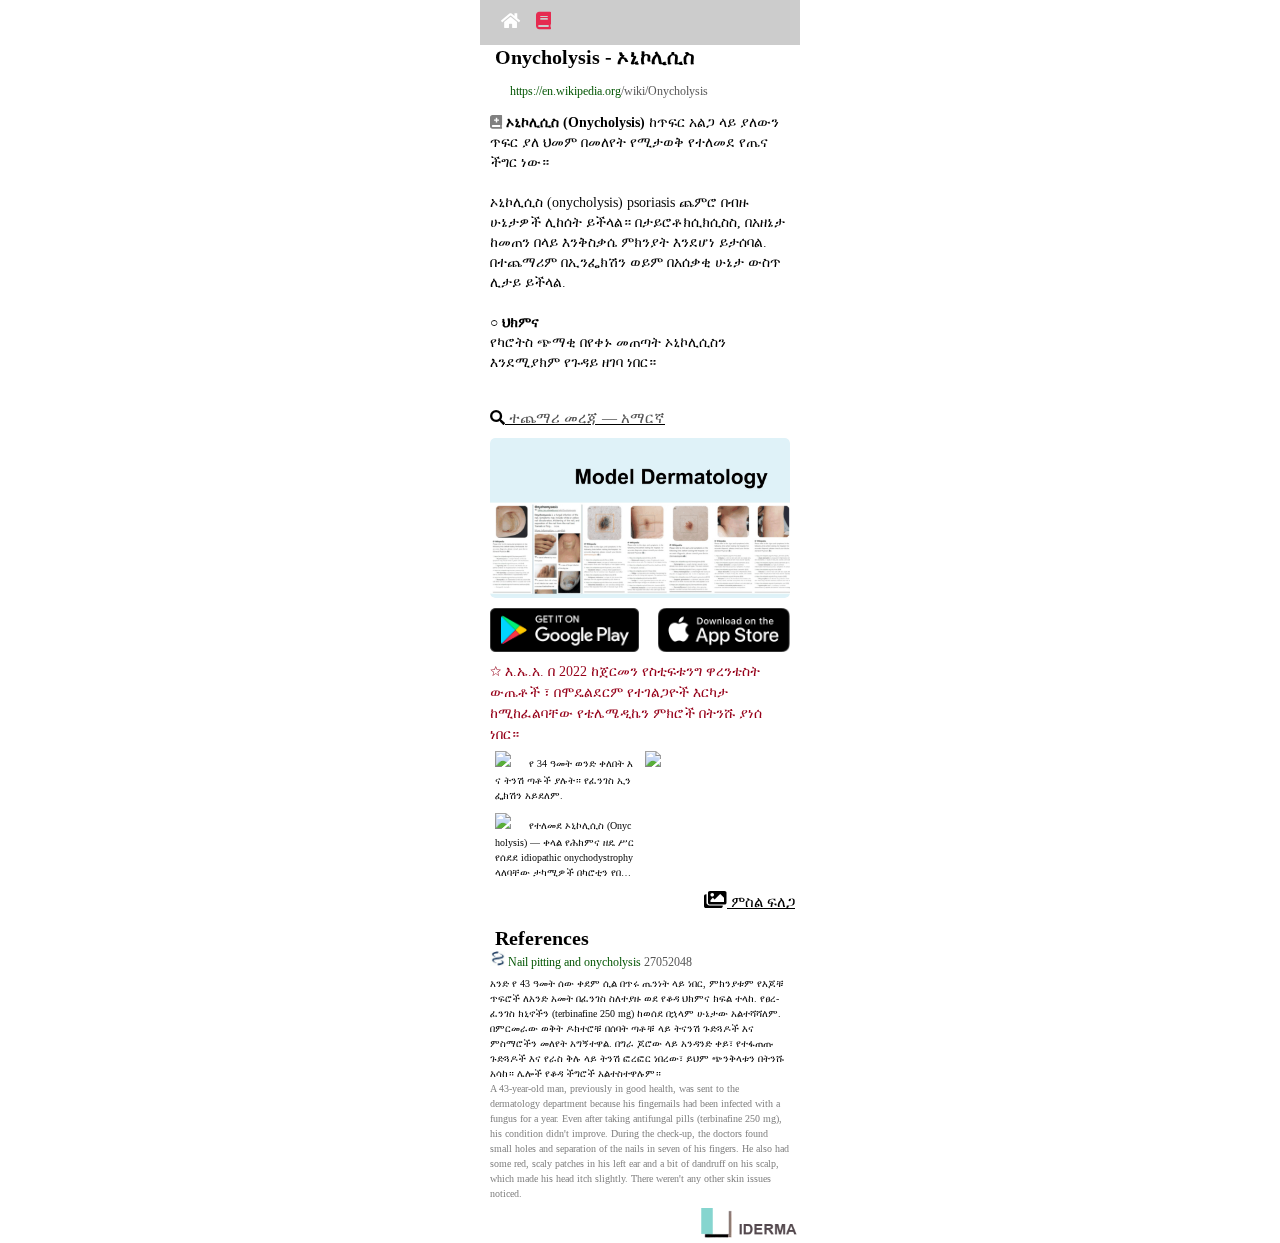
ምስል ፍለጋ (761, 902)
